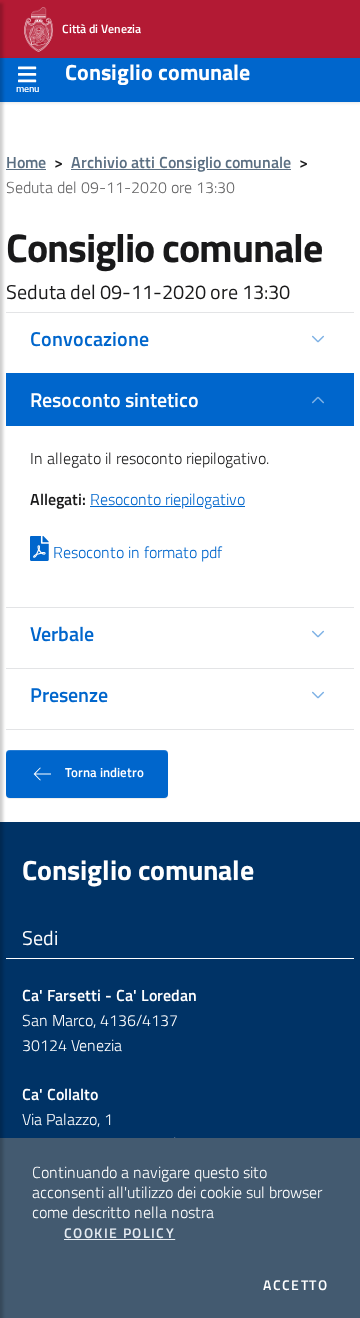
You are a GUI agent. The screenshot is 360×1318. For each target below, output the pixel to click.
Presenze (69, 694)
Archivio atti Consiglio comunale (181, 162)
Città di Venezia (97, 27)
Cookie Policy (119, 1233)
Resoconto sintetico (114, 399)
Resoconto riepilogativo (167, 499)
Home (26, 162)
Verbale (62, 633)
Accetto (295, 1285)
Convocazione (89, 338)
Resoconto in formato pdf (135, 552)
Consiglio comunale (157, 72)
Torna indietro (103, 772)
